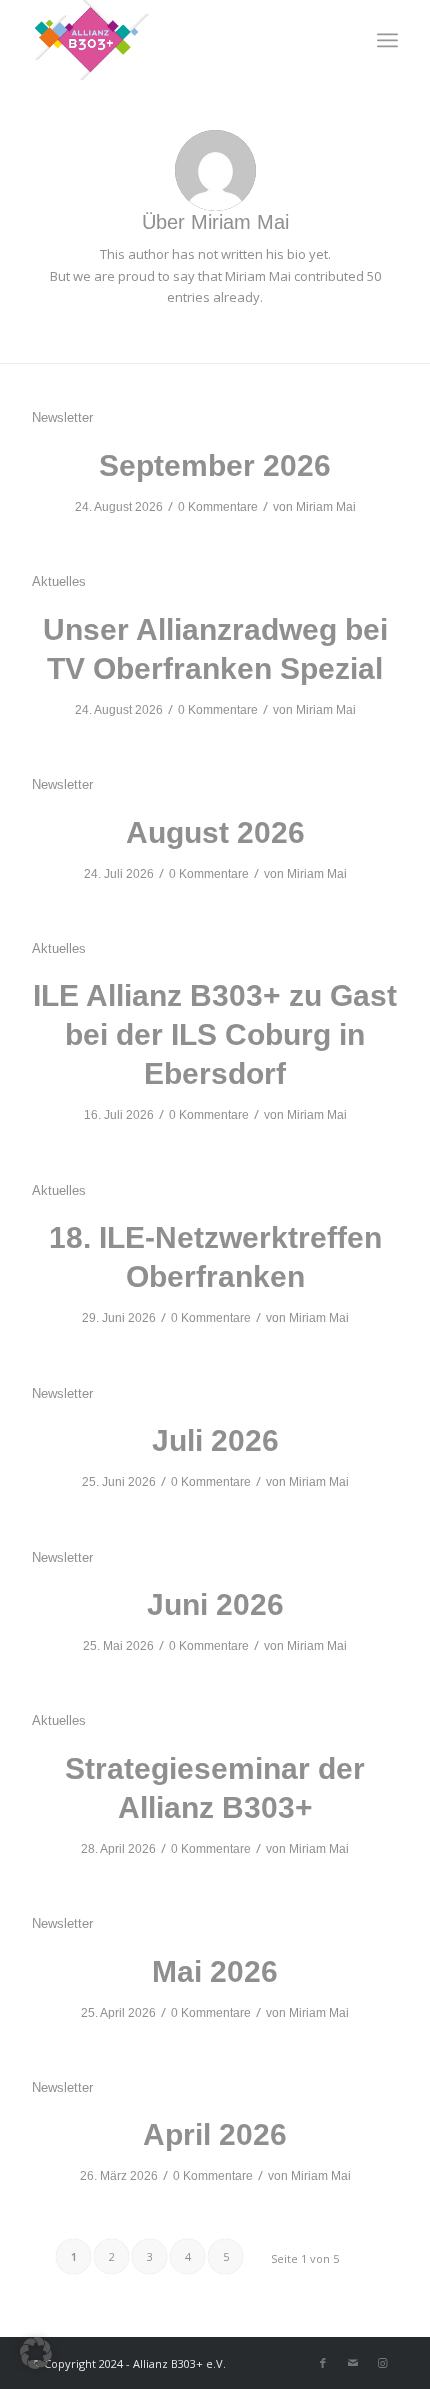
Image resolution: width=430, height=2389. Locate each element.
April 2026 (215, 2134)
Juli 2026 (215, 1440)
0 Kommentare (218, 507)
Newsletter (62, 417)
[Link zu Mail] (353, 2363)
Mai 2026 (215, 1971)
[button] (36, 2353)
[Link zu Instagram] (383, 2363)
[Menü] (387, 40)
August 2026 (215, 832)
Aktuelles (59, 581)
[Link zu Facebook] (323, 2363)
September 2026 (215, 465)
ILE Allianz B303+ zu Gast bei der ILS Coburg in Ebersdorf (215, 1034)
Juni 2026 (215, 1604)
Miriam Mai (326, 507)
